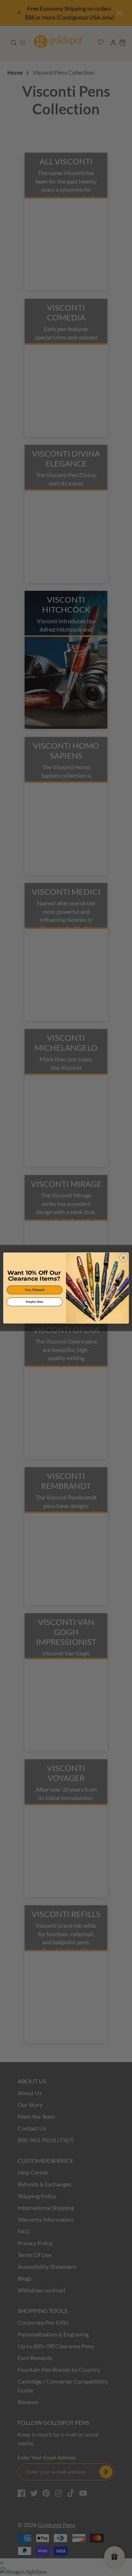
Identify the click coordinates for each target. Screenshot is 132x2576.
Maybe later (34, 1302)
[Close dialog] (124, 1258)
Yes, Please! (34, 1290)
